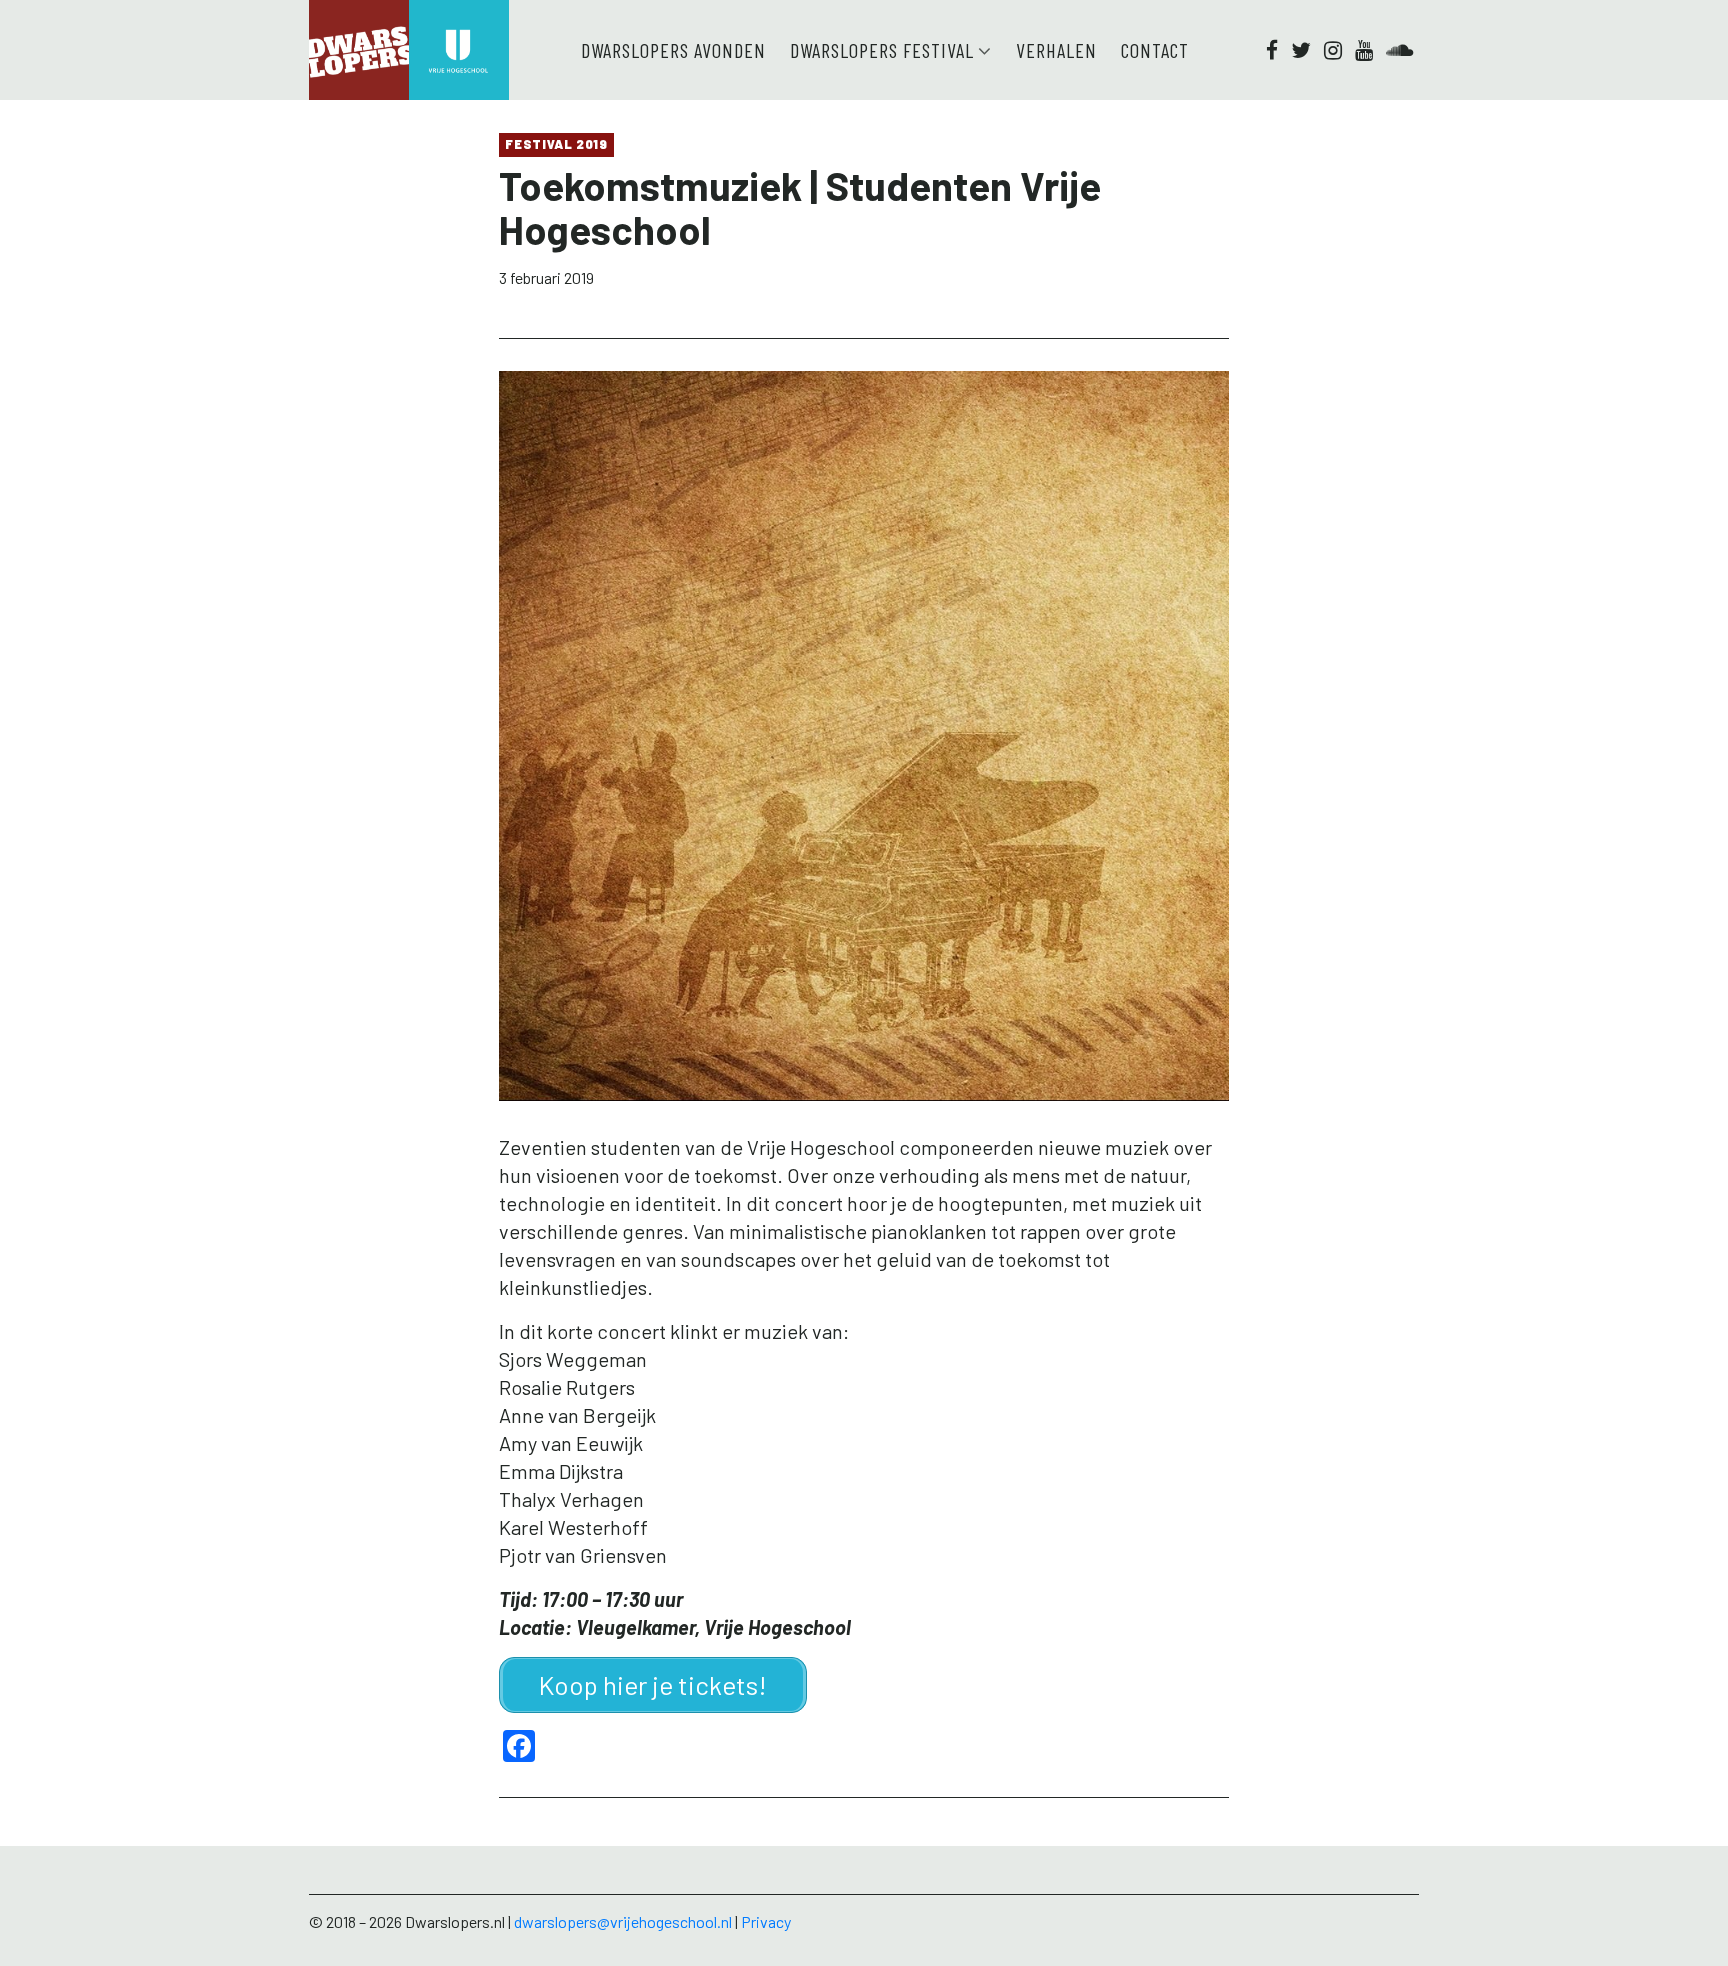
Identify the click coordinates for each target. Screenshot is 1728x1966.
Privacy (766, 1921)
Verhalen (1056, 50)
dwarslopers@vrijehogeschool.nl (623, 1921)
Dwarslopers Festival (882, 50)
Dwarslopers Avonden (673, 50)
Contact (1155, 50)
